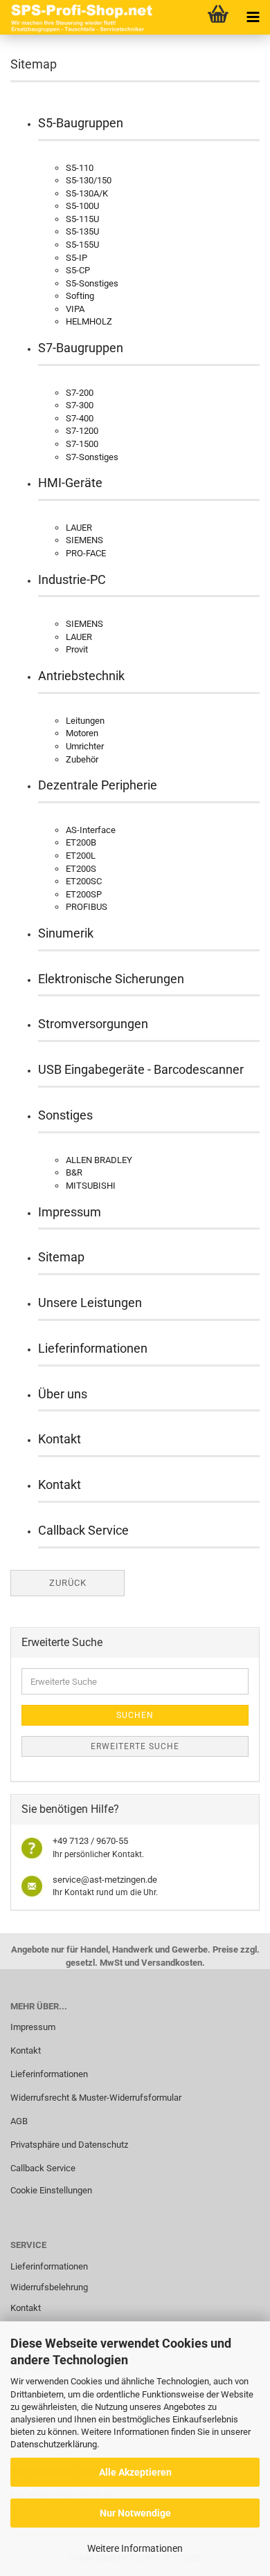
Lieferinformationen (93, 1348)
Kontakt (60, 1439)
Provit (77, 649)
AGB (19, 2121)
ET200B (81, 842)
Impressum (70, 1212)
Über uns (63, 1394)
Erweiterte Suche (135, 1746)
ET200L (81, 856)
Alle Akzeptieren (135, 2472)
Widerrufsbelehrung (49, 2287)
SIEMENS (84, 540)
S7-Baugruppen (81, 348)
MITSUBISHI (91, 1186)
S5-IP (76, 258)
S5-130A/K (87, 193)
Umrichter (85, 746)
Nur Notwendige (135, 2513)
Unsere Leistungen (90, 1303)
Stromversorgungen (93, 1024)
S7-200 (80, 393)
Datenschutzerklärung (54, 2444)
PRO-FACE (86, 553)
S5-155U (82, 245)
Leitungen (85, 721)
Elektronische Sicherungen (111, 979)
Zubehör (82, 759)
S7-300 (80, 405)
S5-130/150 (89, 180)
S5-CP (78, 270)
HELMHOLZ (89, 321)
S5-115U (82, 219)
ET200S (81, 869)
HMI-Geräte (70, 483)
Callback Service (83, 1530)
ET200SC (84, 881)
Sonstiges (65, 1115)
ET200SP (84, 894)
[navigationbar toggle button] (253, 17)
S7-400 (80, 418)
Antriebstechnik (81, 676)
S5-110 (80, 168)
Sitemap (61, 1257)
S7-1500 (82, 444)
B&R (74, 1172)
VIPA (75, 309)
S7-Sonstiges (92, 457)
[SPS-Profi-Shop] (80, 17)
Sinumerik (66, 933)
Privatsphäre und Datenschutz (69, 2145)
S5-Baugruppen (81, 123)
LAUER (79, 528)
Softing (80, 296)
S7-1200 (82, 431)
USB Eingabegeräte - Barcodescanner (141, 1069)
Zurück (68, 1583)
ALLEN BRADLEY (99, 1160)
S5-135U (82, 231)
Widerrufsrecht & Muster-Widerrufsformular (96, 2098)
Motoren (82, 733)
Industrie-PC (72, 579)
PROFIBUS (87, 907)
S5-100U (82, 206)
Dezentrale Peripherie (98, 785)
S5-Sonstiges (92, 283)
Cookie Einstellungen (51, 2190)
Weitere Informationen (135, 2548)
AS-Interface (91, 830)
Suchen (135, 1715)
